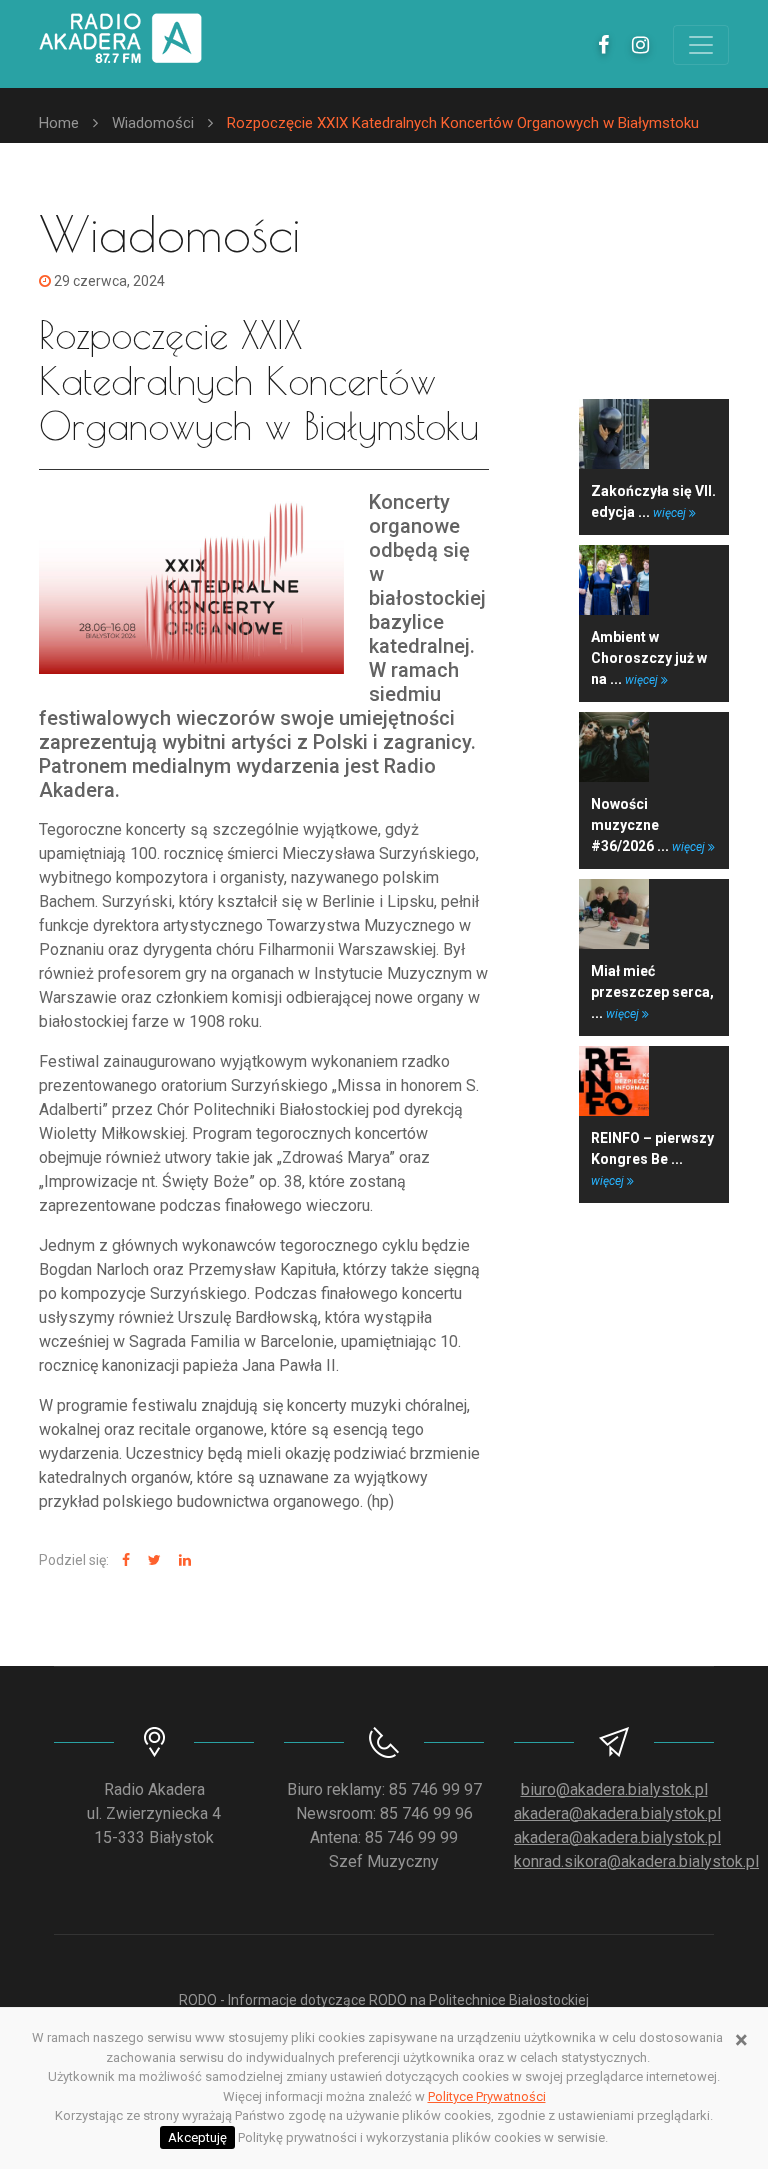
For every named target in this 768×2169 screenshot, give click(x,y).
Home (59, 123)
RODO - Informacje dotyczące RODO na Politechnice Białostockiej (384, 2000)
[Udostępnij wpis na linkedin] (182, 1560)
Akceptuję (197, 2137)
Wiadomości (153, 123)
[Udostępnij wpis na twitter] (152, 1560)
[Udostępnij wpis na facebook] (123, 1560)
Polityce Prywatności (487, 2096)
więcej (671, 513)
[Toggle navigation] (701, 45)
